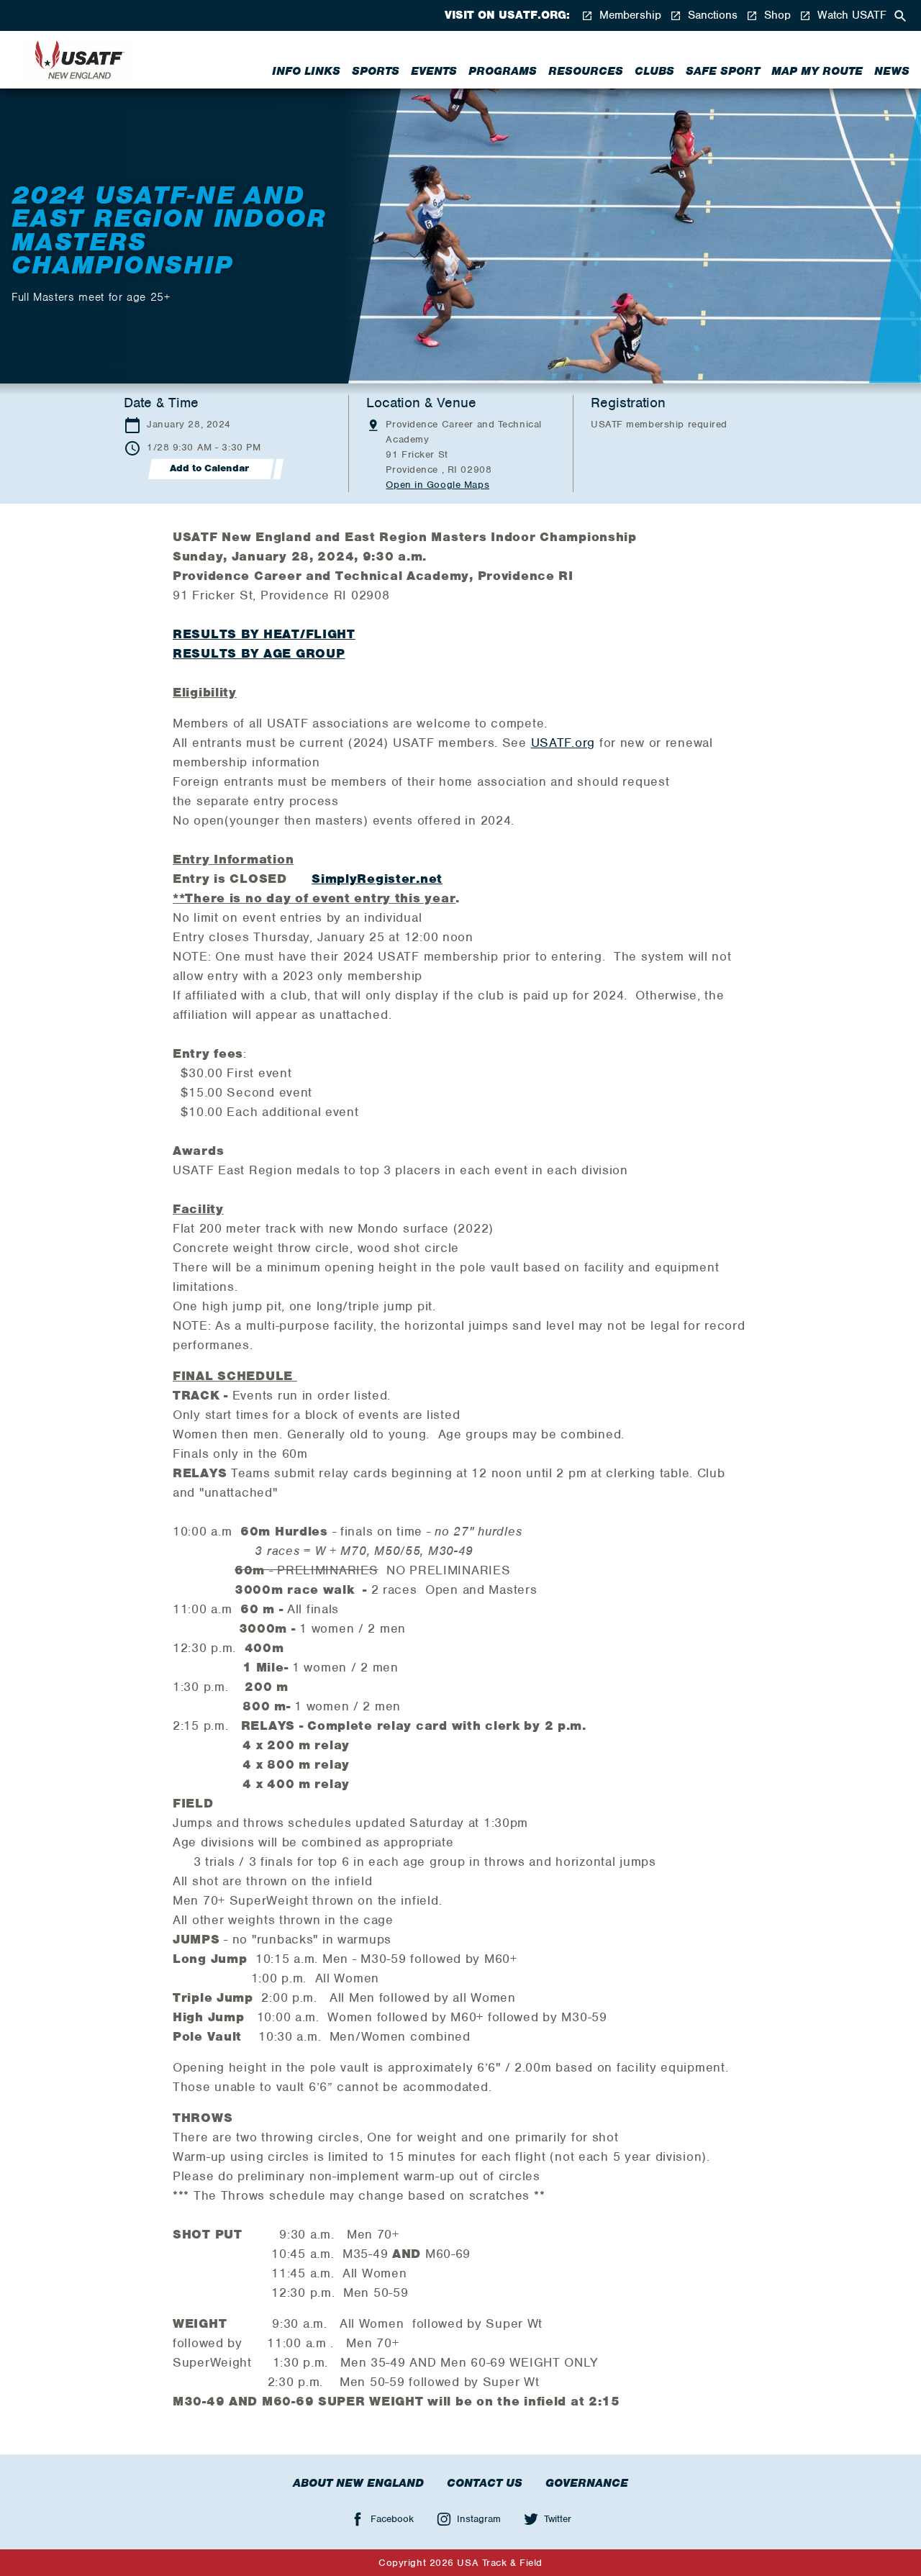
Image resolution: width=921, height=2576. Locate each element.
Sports (376, 71)
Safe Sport (723, 71)
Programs (503, 71)
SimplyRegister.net (377, 879)
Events (434, 71)
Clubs (654, 71)
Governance (587, 2483)
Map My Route (817, 71)
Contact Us (485, 2483)
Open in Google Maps (437, 485)
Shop (776, 15)
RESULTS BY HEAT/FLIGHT (264, 634)
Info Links (306, 71)
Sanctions (711, 15)
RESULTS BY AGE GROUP (259, 653)
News (892, 71)
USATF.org (563, 743)
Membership (629, 15)
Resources (586, 71)
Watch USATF (850, 15)
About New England (358, 2483)
